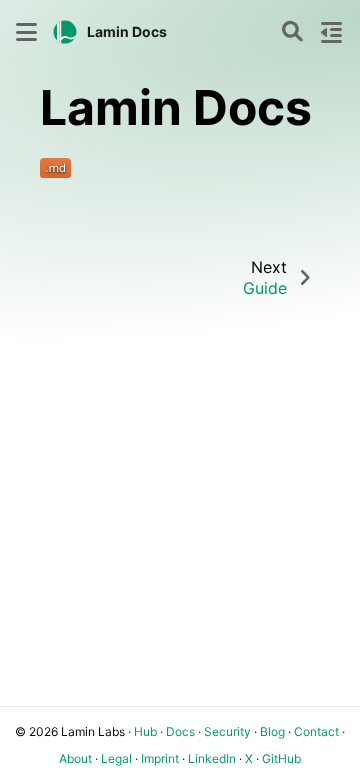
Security (227, 731)
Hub (145, 731)
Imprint (160, 758)
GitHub (281, 758)
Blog (272, 731)
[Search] (292, 32)
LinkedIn (212, 758)
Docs (180, 731)
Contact (316, 731)
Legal (116, 758)
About (75, 758)
